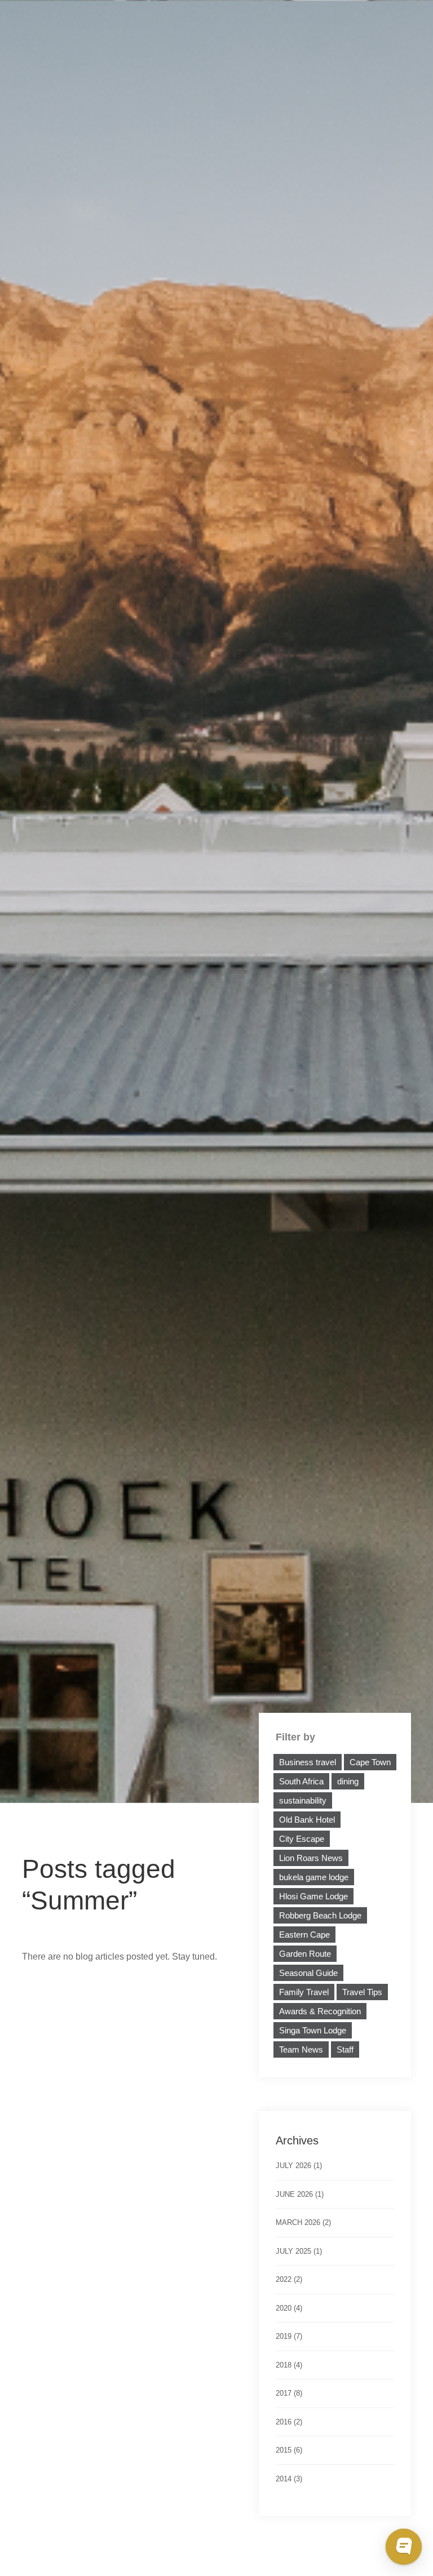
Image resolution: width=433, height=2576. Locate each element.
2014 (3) (289, 2479)
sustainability (303, 1800)
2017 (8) (289, 2393)
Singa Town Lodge (313, 2030)
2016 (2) (289, 2422)
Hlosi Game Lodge (313, 1896)
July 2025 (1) (299, 2251)
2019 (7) (289, 2336)
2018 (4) (289, 2365)
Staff (345, 2049)
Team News (301, 2049)
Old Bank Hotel (307, 1820)
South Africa (301, 1781)
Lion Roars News (311, 1858)
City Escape (302, 1839)
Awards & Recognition (320, 2011)
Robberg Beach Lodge (320, 1915)
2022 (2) (289, 2279)
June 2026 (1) (300, 2194)
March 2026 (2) (303, 2222)
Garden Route (305, 1954)
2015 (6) (289, 2450)
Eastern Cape (304, 1935)
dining (348, 1781)
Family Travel (304, 1992)
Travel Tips (362, 1992)
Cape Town (370, 1762)
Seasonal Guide (308, 1973)
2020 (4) (289, 2308)
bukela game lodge (314, 1877)
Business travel (308, 1762)
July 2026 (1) (299, 2166)
